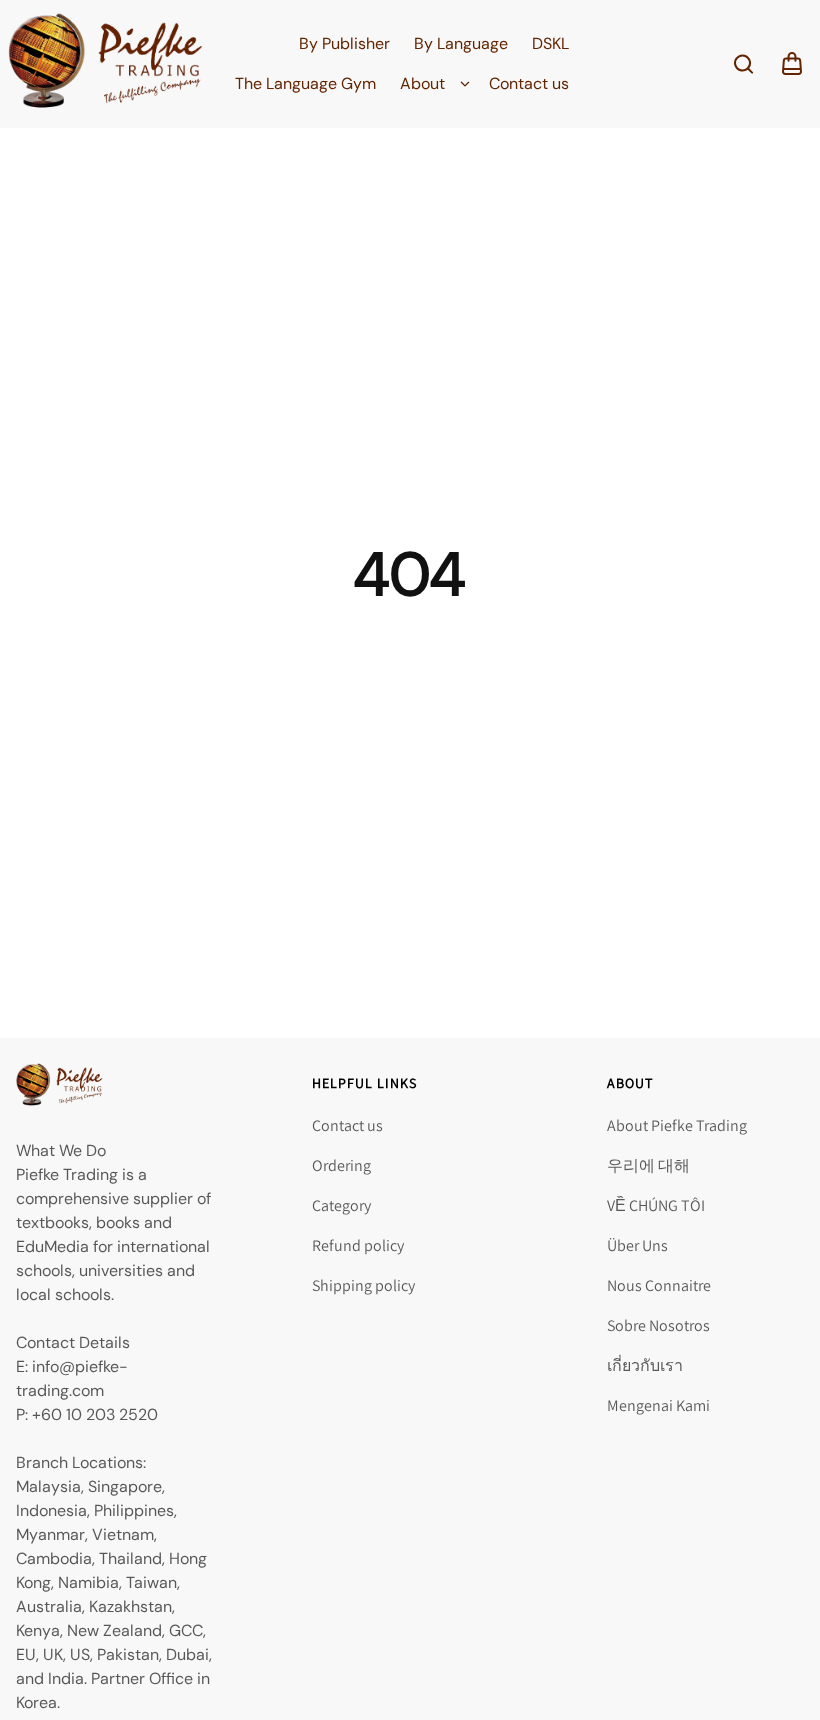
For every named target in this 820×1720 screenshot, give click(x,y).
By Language (461, 43)
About (422, 83)
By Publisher (344, 43)
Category (341, 1205)
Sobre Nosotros (658, 1325)
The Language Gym (305, 83)
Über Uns (637, 1245)
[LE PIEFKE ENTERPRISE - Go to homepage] (105, 64)
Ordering (341, 1165)
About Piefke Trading (677, 1125)
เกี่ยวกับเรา (645, 1365)
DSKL (550, 43)
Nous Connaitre (659, 1285)
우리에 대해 (648, 1165)
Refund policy (358, 1245)
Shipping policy (363, 1285)
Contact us (529, 83)
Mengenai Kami (658, 1405)
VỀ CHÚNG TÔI (656, 1205)
